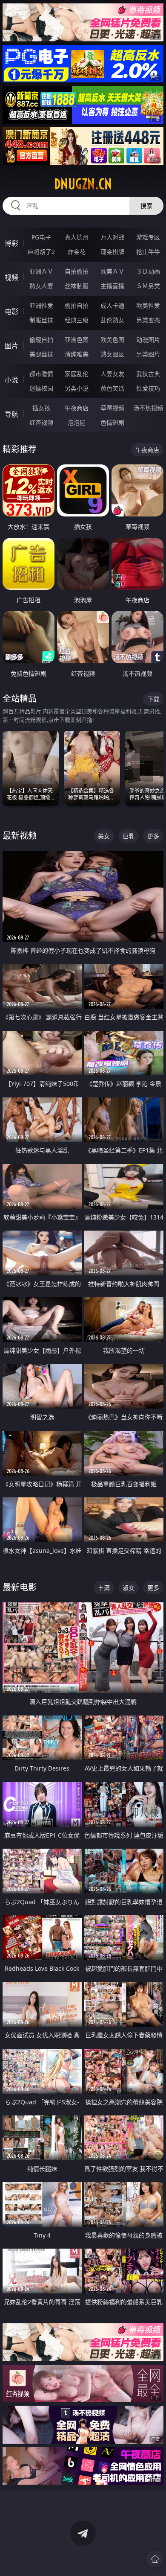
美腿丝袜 (41, 354)
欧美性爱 (148, 305)
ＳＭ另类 (148, 286)
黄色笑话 (112, 388)
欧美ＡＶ (112, 271)
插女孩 (41, 408)
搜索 (146, 206)
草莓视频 (112, 408)
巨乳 (129, 836)
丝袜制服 (77, 286)
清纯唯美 (77, 354)
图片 (11, 346)
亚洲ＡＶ (41, 271)
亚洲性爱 (41, 305)
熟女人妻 (41, 286)
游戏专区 (148, 237)
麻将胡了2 (41, 252)
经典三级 (77, 320)
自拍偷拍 (77, 271)
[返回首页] (155, 2559)
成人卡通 (112, 305)
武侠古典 (148, 374)
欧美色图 (112, 340)
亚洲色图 (77, 340)
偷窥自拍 (41, 340)
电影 (11, 312)
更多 (153, 836)
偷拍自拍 (77, 305)
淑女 (129, 1588)
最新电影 (20, 1587)
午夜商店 (77, 408)
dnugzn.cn (83, 184)
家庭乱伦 (77, 374)
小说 (11, 380)
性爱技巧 (148, 388)
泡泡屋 (77, 422)
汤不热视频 (148, 408)
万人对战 (112, 237)
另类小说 (77, 388)
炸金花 (77, 252)
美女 (104, 836)
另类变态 (148, 320)
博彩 (11, 243)
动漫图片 (148, 340)
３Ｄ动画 (148, 271)
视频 (11, 277)
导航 (11, 414)
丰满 (104, 1588)
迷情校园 (41, 388)
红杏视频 (41, 422)
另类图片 (148, 354)
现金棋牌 (112, 252)
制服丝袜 (41, 320)
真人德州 (77, 237)
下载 (153, 699)
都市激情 (41, 374)
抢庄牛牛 (148, 252)
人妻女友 (112, 374)
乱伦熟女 (112, 320)
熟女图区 (112, 354)
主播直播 (112, 286)
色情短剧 (112, 422)
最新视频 (20, 836)
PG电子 (41, 237)
